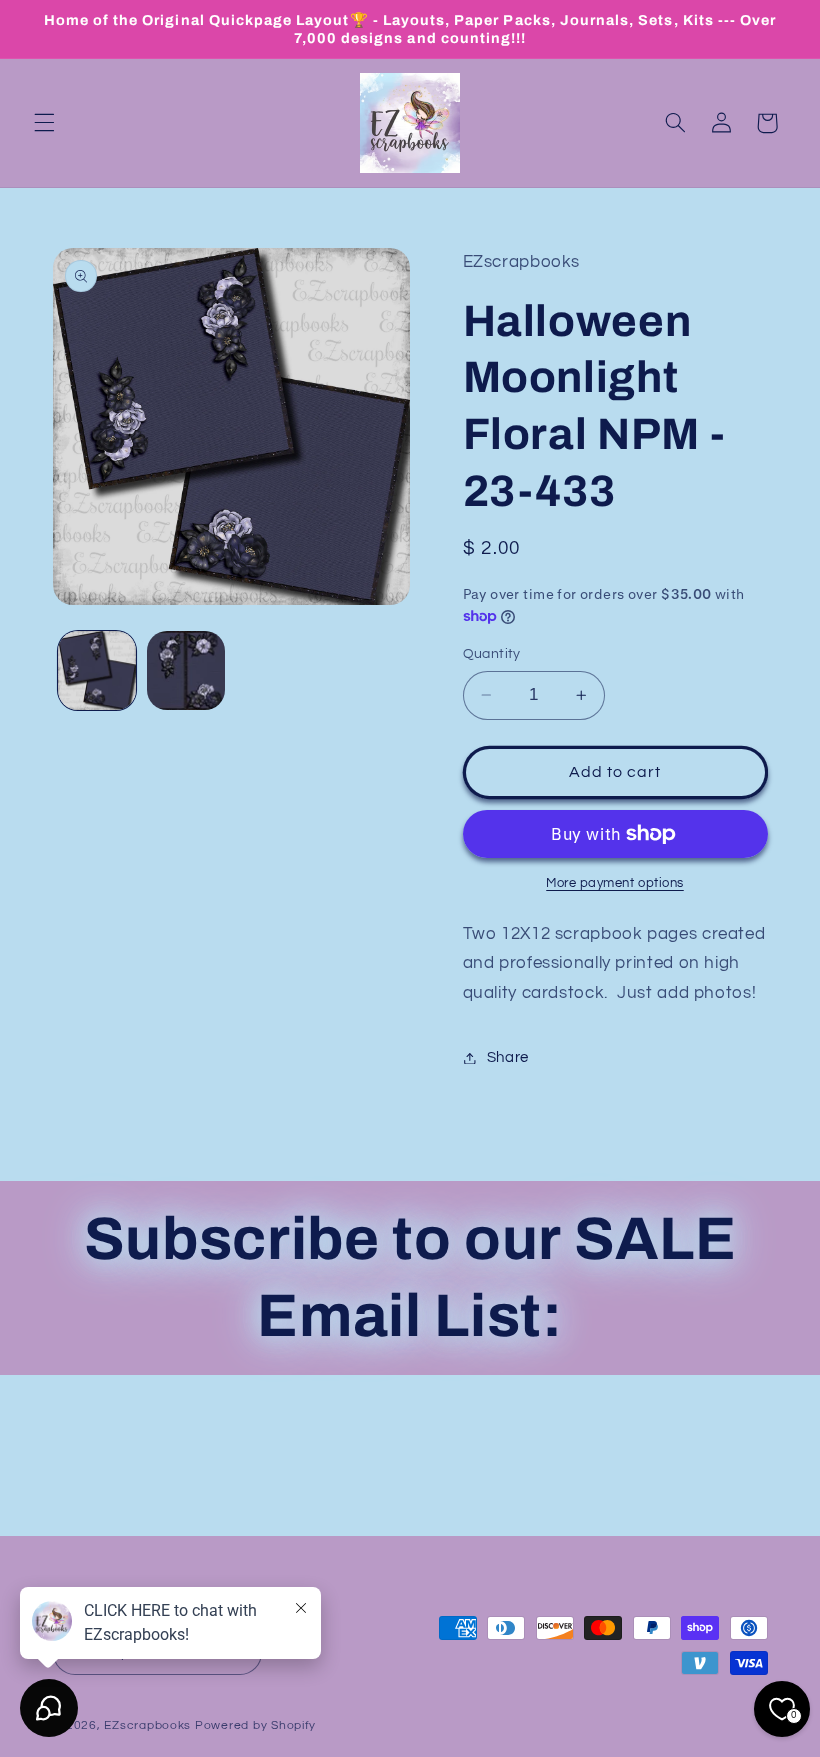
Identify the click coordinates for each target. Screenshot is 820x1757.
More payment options (615, 883)
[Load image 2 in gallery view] (186, 670)
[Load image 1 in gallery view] (97, 670)
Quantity (492, 654)
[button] (44, 123)
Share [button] (508, 1057)
